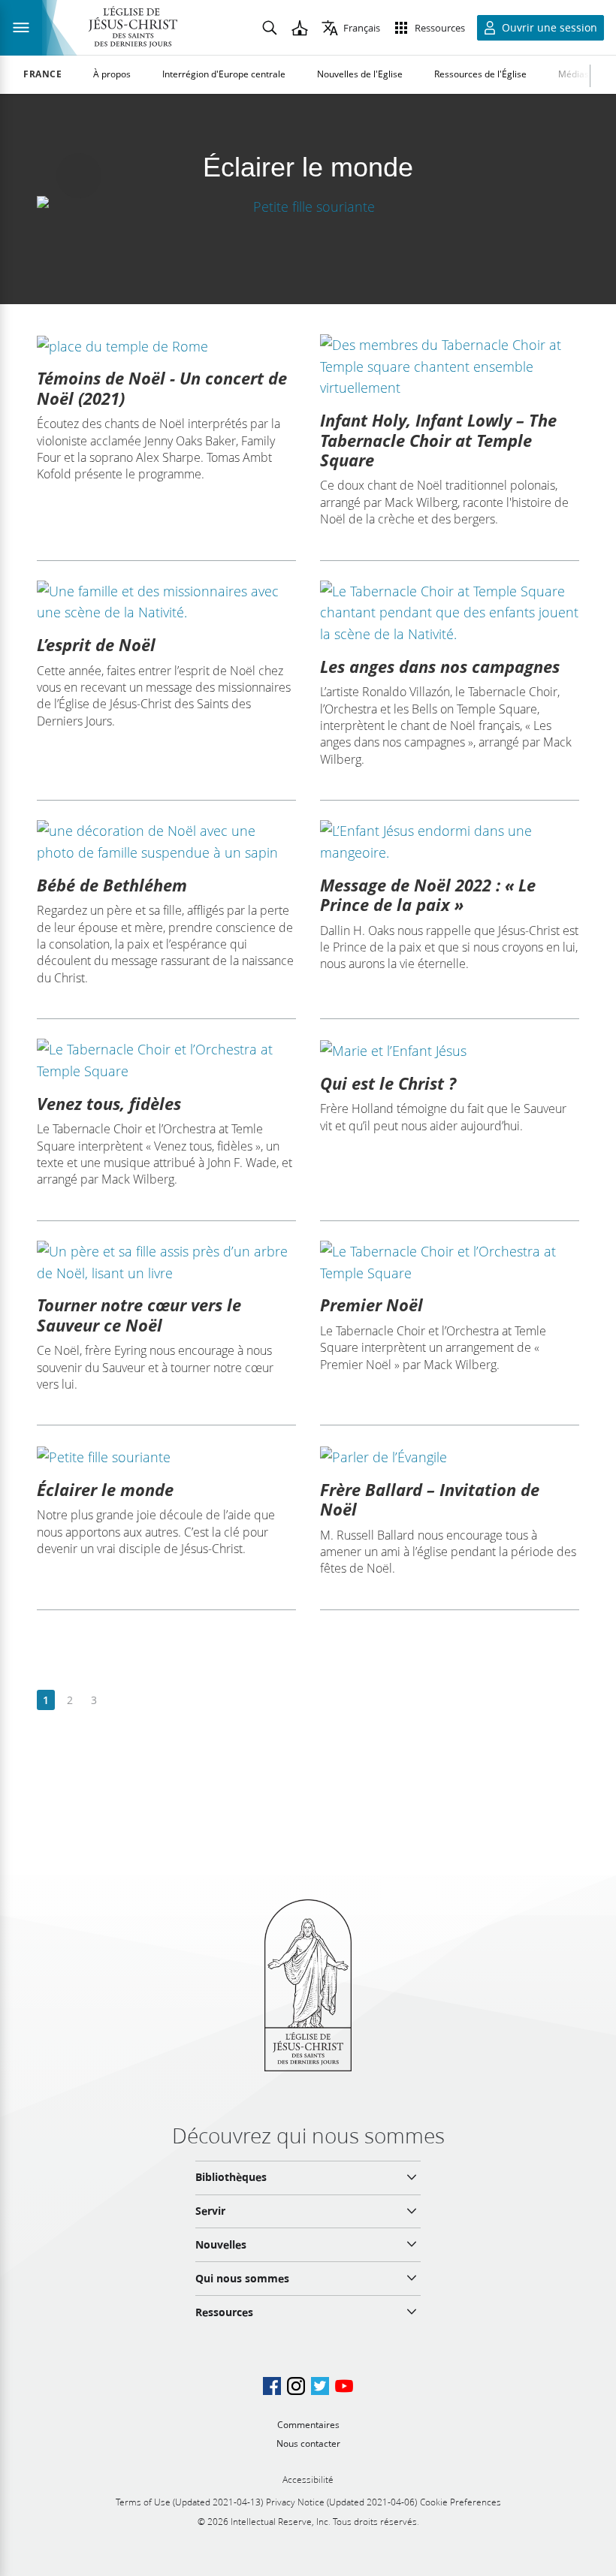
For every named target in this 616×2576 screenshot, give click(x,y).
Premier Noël (371, 1305)
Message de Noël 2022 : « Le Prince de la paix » (428, 894)
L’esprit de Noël (96, 644)
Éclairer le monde (105, 1489)
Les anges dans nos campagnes (440, 666)
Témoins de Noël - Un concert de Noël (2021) (162, 388)
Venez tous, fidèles (109, 1103)
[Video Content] (308, 206)
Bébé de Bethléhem (112, 885)
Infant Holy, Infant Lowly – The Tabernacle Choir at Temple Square (438, 440)
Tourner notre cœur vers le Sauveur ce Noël (139, 1314)
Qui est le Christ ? (388, 1083)
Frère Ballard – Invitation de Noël (430, 1499)
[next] (118, 1701)
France (43, 74)
